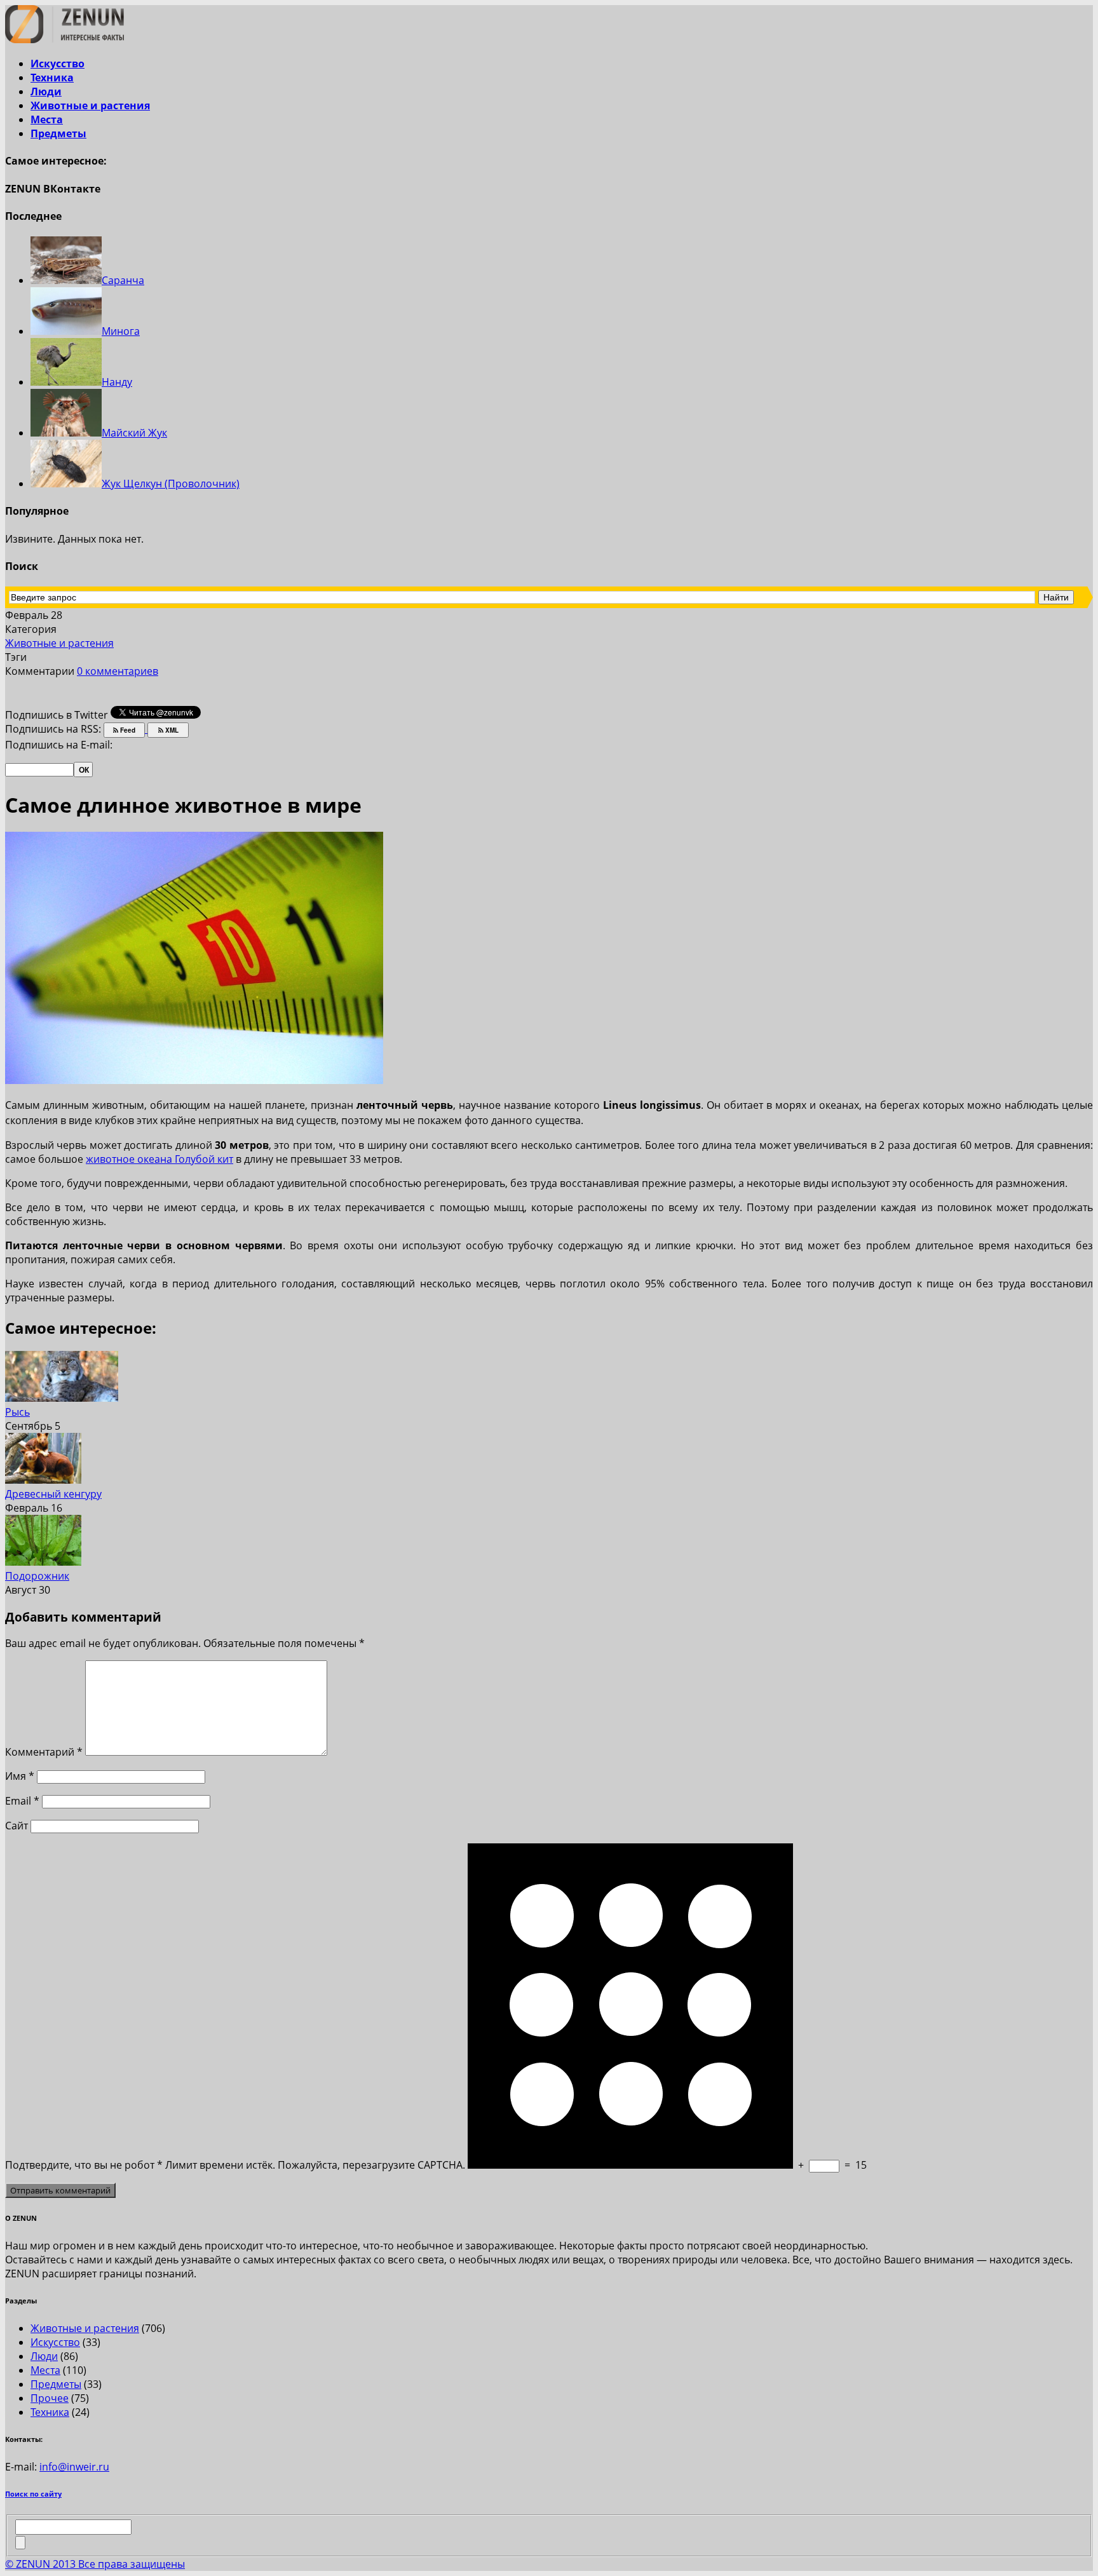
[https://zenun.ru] (64, 39)
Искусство (58, 64)
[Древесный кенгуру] (43, 1480)
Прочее (50, 2398)
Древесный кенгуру (53, 1494)
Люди (46, 92)
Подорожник (37, 1576)
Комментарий (44, 1752)
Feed (127, 730)
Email (22, 1801)
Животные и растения (90, 105)
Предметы (58, 133)
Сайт (17, 1826)
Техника (52, 78)
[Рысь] (62, 1398)
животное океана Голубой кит (159, 1159)
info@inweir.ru (74, 2467)
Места (47, 119)
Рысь (17, 1412)
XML (171, 730)
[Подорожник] (43, 1562)
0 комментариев (118, 671)
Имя (20, 1776)
